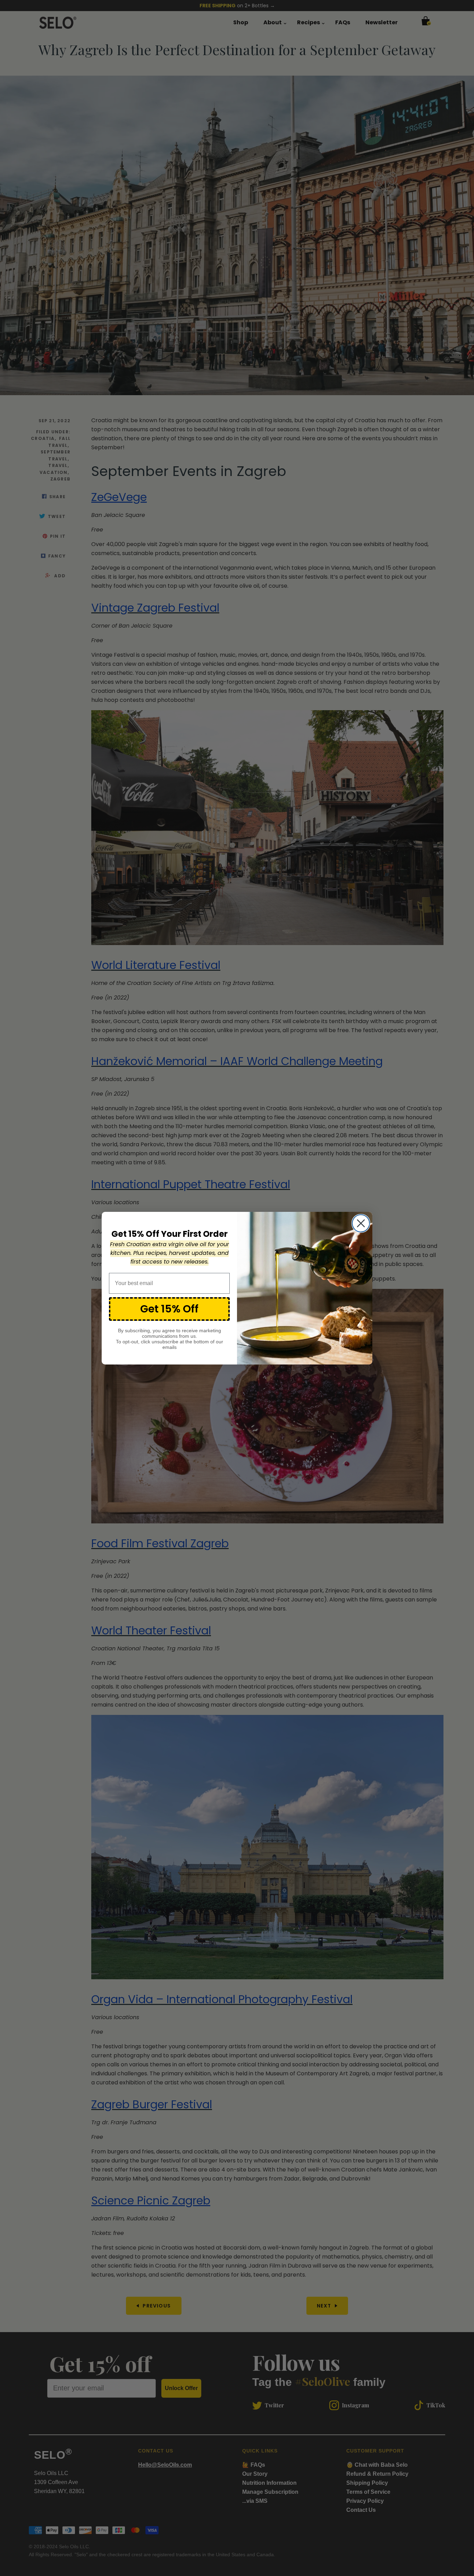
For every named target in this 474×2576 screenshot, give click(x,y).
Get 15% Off (169, 1309)
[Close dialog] (361, 1223)
